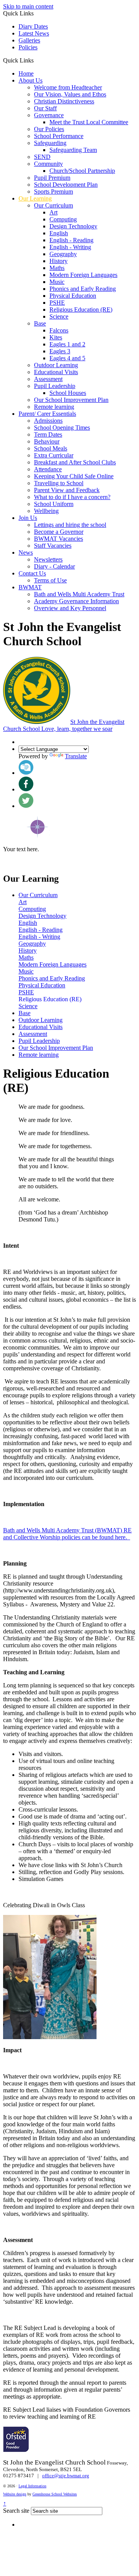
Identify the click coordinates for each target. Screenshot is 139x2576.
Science (59, 316)
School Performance (59, 136)
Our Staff (45, 108)
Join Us (28, 518)
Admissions (48, 421)
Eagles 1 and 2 (67, 344)
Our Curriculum (53, 205)
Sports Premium (53, 191)
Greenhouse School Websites (55, 2494)
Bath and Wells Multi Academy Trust (79, 594)
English (59, 233)
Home (26, 73)
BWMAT (30, 587)
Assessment (48, 379)
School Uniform (54, 504)
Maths (57, 268)
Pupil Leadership (55, 386)
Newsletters (48, 559)
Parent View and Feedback (67, 490)
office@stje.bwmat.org (66, 2476)
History (58, 261)
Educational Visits (56, 372)
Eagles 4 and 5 (67, 358)
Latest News (34, 33)
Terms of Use (50, 580)
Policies (28, 47)
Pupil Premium (52, 178)
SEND (42, 157)
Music (57, 282)
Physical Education (73, 296)
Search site (16, 2511)
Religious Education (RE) (81, 310)
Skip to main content (28, 6)
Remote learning (54, 407)
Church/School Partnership (82, 171)
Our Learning (35, 198)
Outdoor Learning (56, 365)
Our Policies (49, 129)
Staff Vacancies (53, 546)
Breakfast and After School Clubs (75, 462)
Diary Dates (33, 26)
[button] (36, 60)
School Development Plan (66, 185)
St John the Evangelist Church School (64, 725)
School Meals (51, 448)
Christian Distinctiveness (64, 101)
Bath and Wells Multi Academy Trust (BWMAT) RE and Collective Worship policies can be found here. (67, 1534)
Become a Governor (59, 532)
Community (48, 164)
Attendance (48, 469)
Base (40, 323)
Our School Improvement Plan (71, 400)
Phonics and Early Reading (83, 289)
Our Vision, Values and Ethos (70, 94)
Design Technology (73, 226)
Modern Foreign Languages (83, 275)
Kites (56, 337)
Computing (63, 219)
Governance (49, 115)
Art (53, 212)
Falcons (59, 330)
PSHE (57, 303)
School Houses (68, 393)
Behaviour (47, 441)
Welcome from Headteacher (68, 87)
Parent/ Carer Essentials (47, 414)
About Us (31, 80)
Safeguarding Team (73, 150)
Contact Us (32, 573)
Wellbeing (46, 511)
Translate (76, 756)
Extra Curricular (54, 455)
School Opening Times (62, 428)
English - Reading (71, 240)
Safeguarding (50, 143)
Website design (15, 2494)
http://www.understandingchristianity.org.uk (58, 1590)
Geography (63, 254)
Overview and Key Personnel (70, 608)
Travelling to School (59, 483)
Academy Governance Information (76, 601)
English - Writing (70, 247)
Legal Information (32, 2486)
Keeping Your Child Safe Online (74, 476)
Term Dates (48, 434)
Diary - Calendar (54, 566)
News (26, 552)
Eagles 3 (60, 351)
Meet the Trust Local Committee (89, 122)
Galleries (29, 40)
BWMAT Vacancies (58, 539)
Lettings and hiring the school (70, 525)
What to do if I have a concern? (72, 497)
